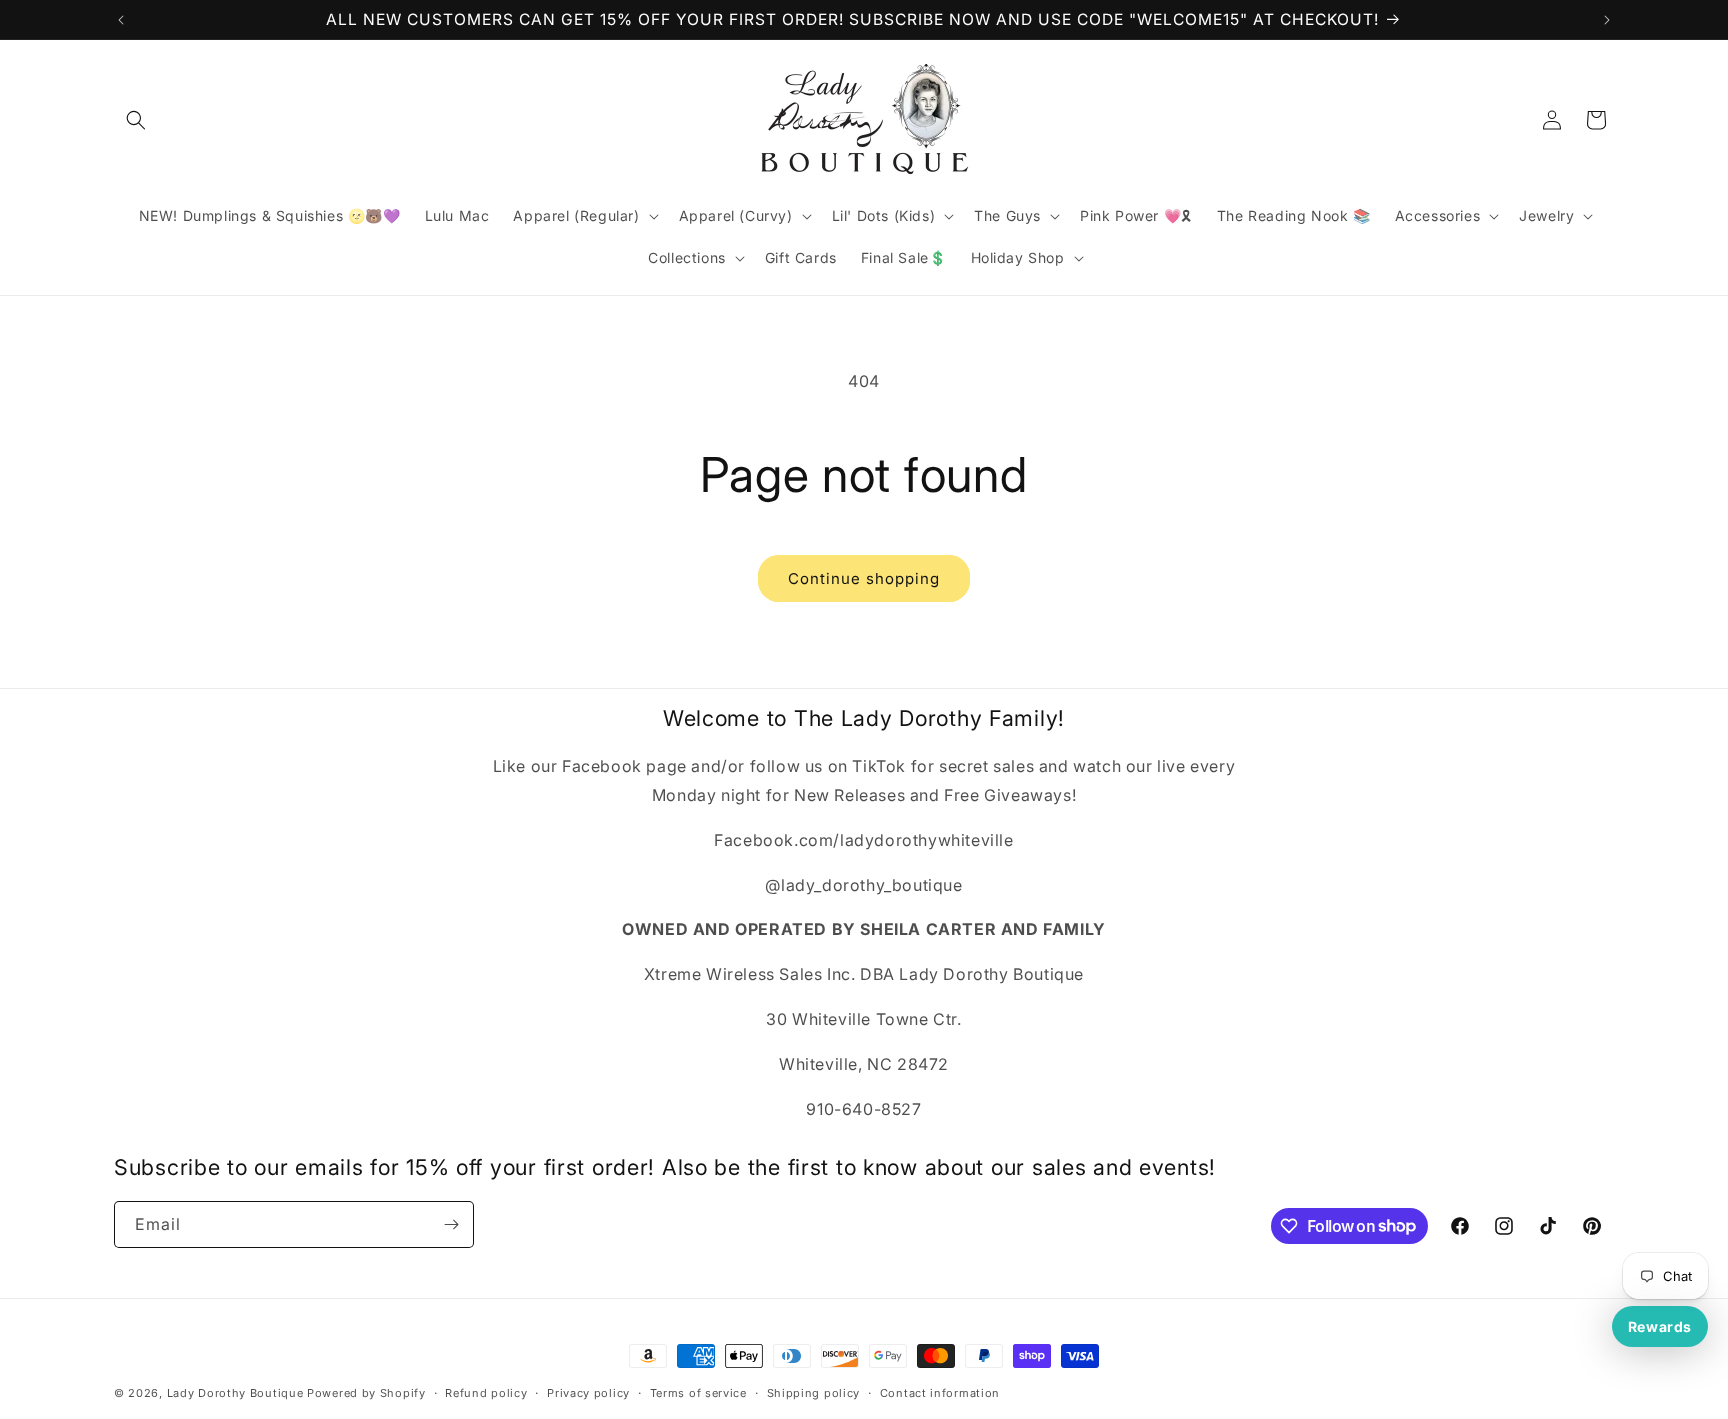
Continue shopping (864, 578)
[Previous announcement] (121, 20)
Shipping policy (814, 1392)
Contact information (940, 1392)
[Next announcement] (1607, 20)
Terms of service (698, 1392)
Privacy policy (588, 1392)
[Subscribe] (451, 1224)
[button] (136, 120)
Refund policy (486, 1392)
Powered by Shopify (366, 1393)
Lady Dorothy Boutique (235, 1393)
